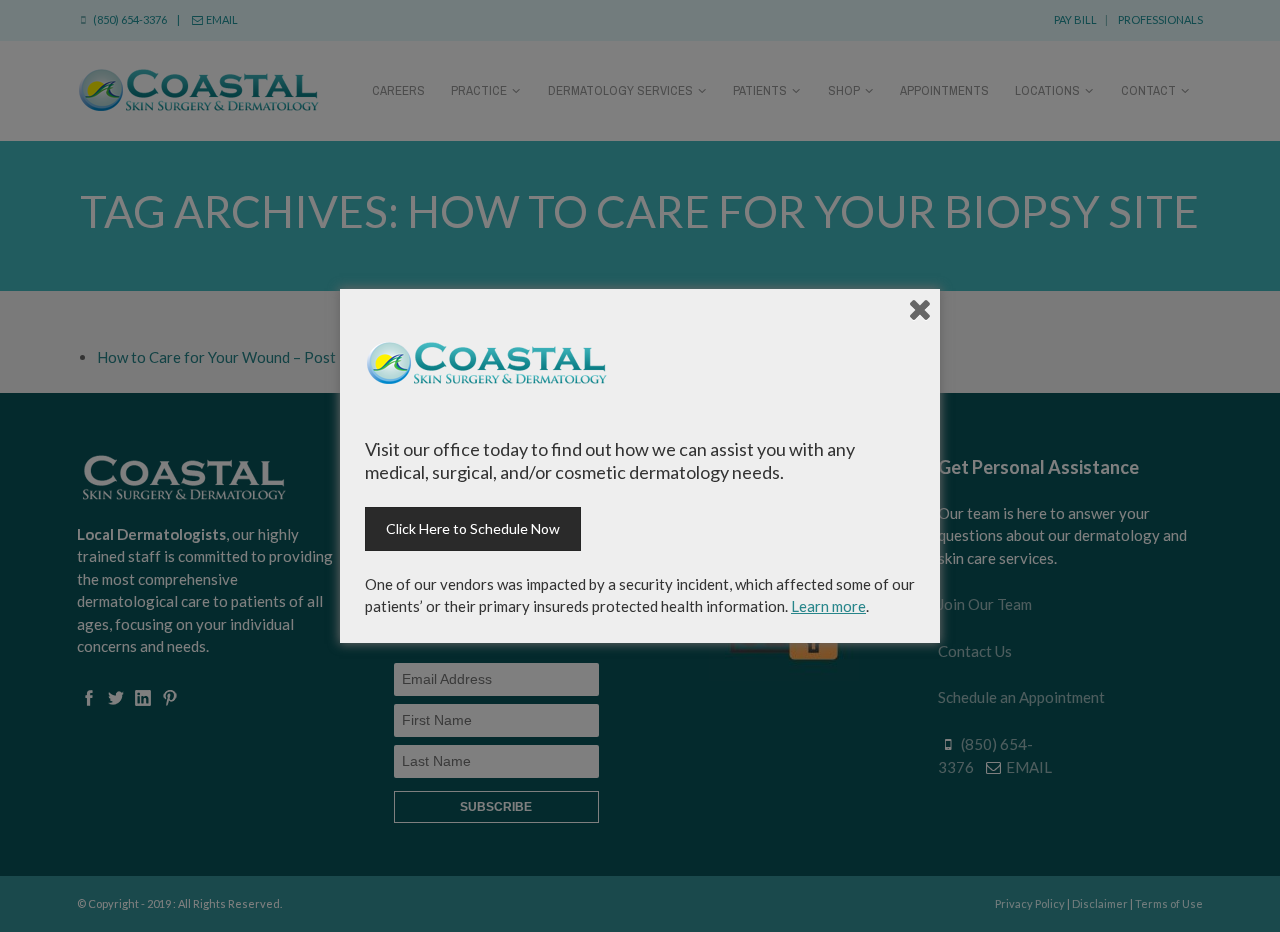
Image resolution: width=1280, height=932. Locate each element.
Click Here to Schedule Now (473, 528)
